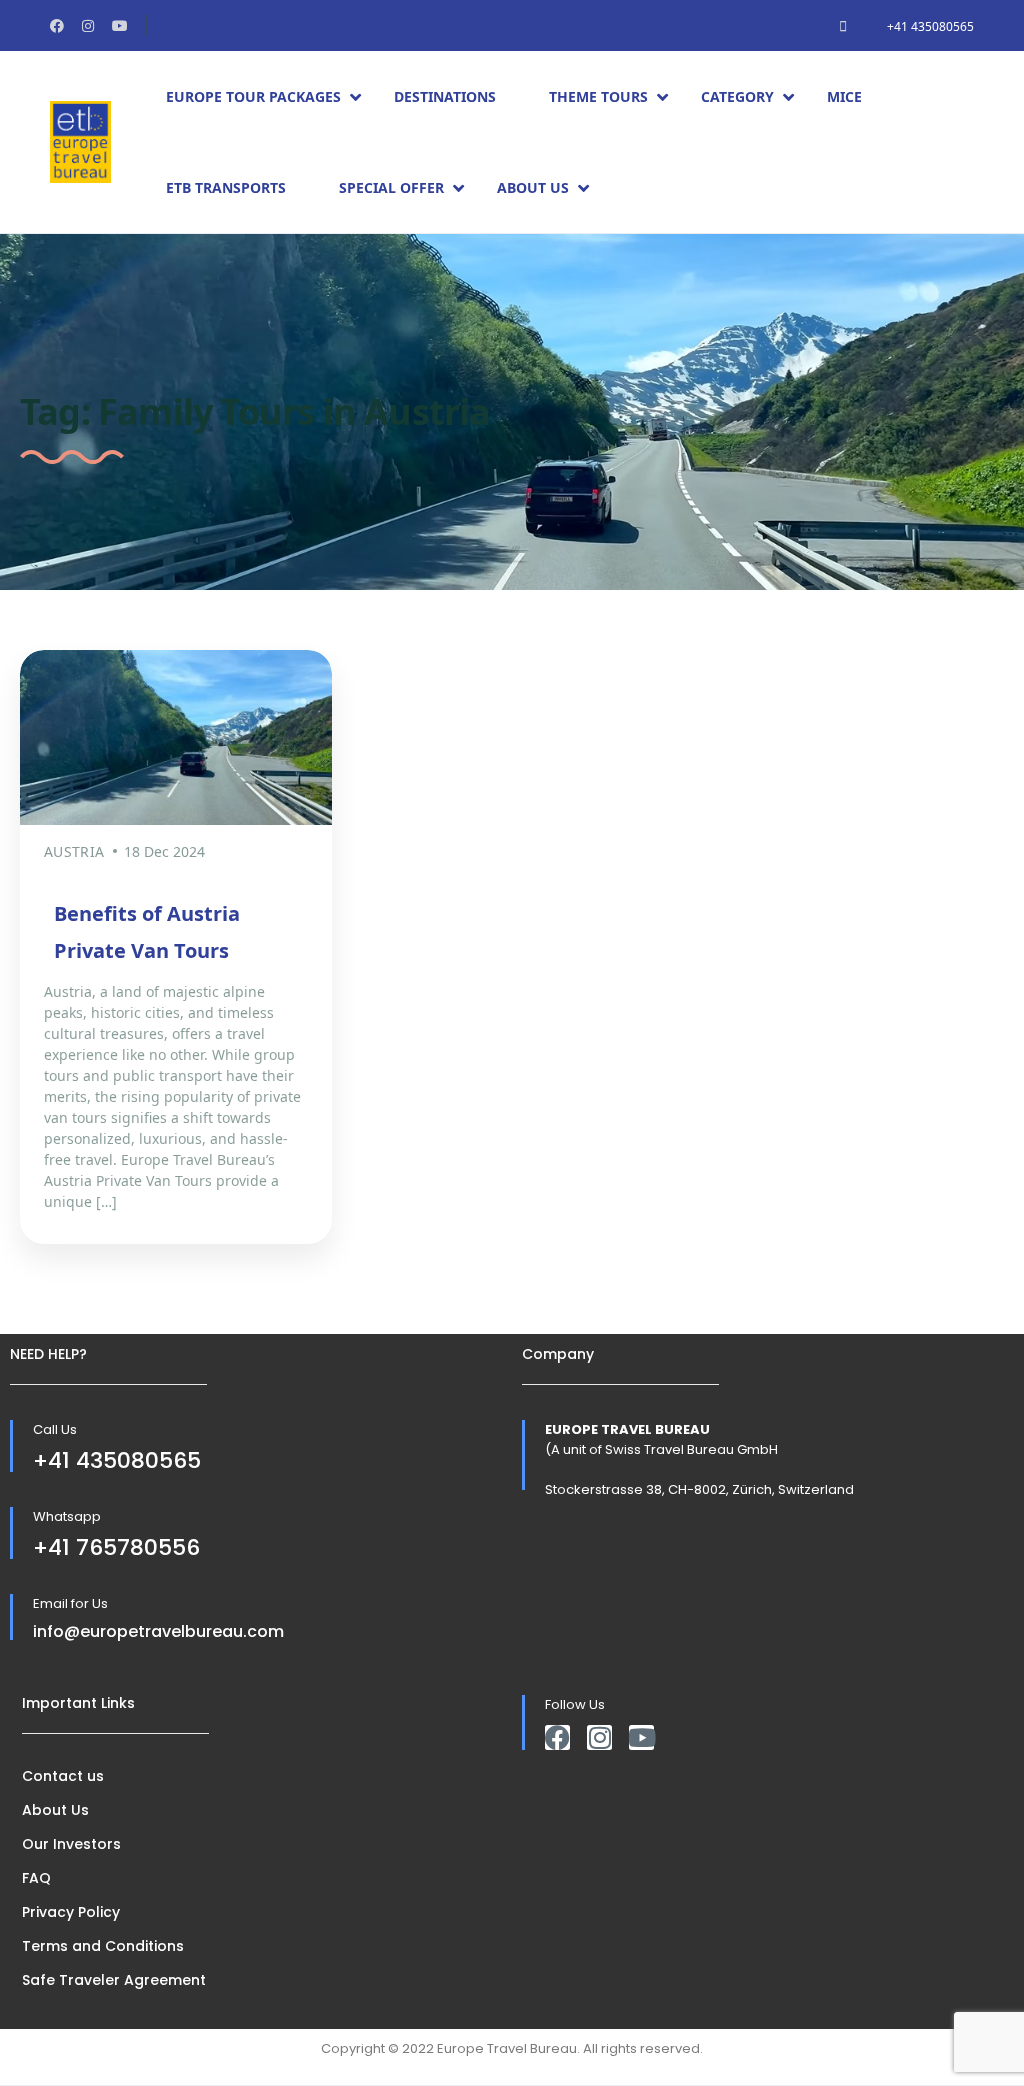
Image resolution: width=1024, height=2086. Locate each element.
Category (737, 96)
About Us (533, 187)
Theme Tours (598, 96)
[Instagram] (599, 1737)
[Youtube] (641, 1737)
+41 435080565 (930, 26)
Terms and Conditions (103, 1946)
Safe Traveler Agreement (114, 1980)
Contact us (63, 1776)
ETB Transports (226, 187)
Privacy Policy (71, 1912)
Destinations (445, 96)
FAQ (36, 1878)
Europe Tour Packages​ (253, 96)
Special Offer (391, 187)
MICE (844, 96)
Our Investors (71, 1844)
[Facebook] (557, 1737)
